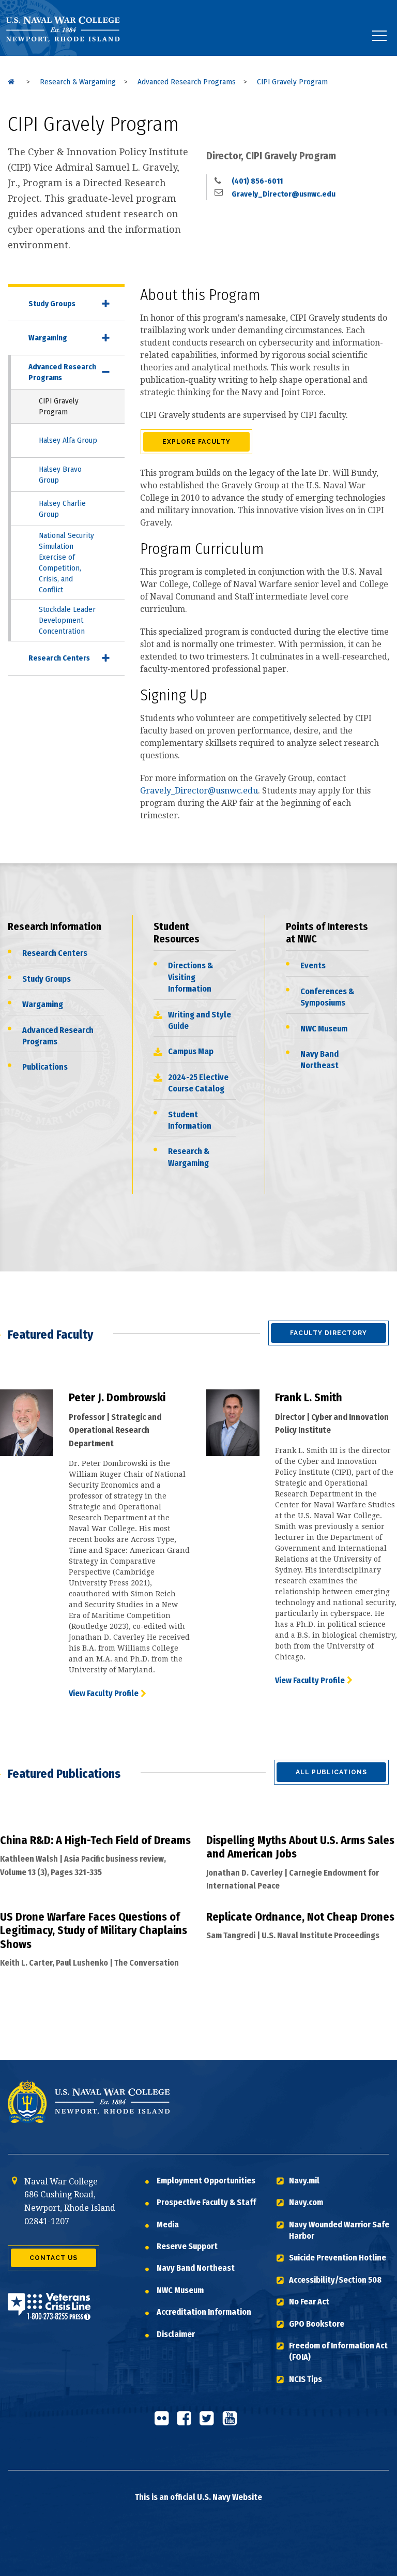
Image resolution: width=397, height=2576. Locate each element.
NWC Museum (324, 1029)
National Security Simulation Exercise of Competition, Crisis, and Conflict (66, 563)
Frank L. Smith (309, 1397)
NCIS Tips (306, 2379)
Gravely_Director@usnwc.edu (283, 194)
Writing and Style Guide (200, 1020)
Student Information (190, 1120)
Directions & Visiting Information (190, 977)
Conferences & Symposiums (327, 997)
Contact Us (54, 2258)
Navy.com (306, 2202)
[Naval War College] (71, 56)
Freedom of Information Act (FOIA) (338, 2351)
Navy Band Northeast (319, 1060)
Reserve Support (187, 2246)
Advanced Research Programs (62, 372)
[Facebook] (187, 2422)
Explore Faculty (196, 442)
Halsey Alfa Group (68, 440)
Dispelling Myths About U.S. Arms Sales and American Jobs (300, 1847)
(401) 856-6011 (256, 181)
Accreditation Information (204, 2312)
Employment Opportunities (206, 2181)
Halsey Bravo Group (60, 475)
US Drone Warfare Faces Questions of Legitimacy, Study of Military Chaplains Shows (94, 1930)
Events (313, 965)
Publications (45, 1067)
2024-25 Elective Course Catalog (198, 1083)
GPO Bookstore (317, 2324)
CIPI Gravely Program (59, 406)
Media (168, 2225)
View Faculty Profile (104, 1693)
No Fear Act (309, 2302)
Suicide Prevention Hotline (338, 2258)
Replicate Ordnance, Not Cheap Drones (300, 1917)
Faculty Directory (329, 1333)
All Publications (331, 1772)
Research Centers (59, 658)
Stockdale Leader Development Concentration (67, 620)
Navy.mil (304, 2181)
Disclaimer (176, 2334)
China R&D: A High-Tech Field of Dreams (95, 1840)
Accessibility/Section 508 (335, 2280)
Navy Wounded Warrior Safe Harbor (339, 2230)
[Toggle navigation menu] (379, 36)
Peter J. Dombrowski (117, 1397)
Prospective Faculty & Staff (206, 2202)
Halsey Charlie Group (62, 509)
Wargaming (48, 338)
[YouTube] (233, 2422)
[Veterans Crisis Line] (49, 2313)
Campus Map (191, 1051)
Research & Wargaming (189, 1157)
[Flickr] (164, 2422)
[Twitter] (210, 2422)
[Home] (11, 82)
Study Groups (52, 304)
